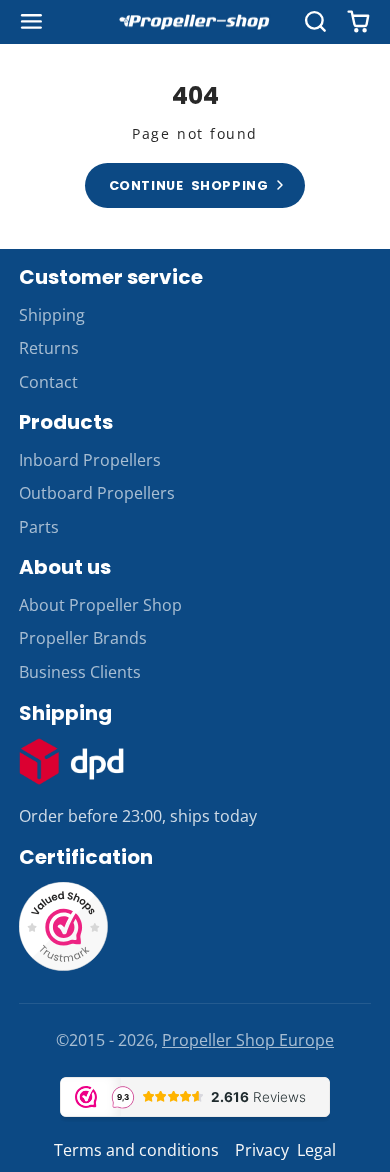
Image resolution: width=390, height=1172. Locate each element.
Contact (48, 382)
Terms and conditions (136, 1150)
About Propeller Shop (100, 605)
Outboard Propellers (97, 493)
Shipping (52, 315)
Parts (39, 527)
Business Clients (80, 672)
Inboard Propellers (90, 460)
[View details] (72, 761)
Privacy (262, 1150)
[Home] (195, 22)
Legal (316, 1150)
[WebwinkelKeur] (64, 966)
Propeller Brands (83, 638)
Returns (49, 348)
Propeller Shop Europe (248, 1040)
